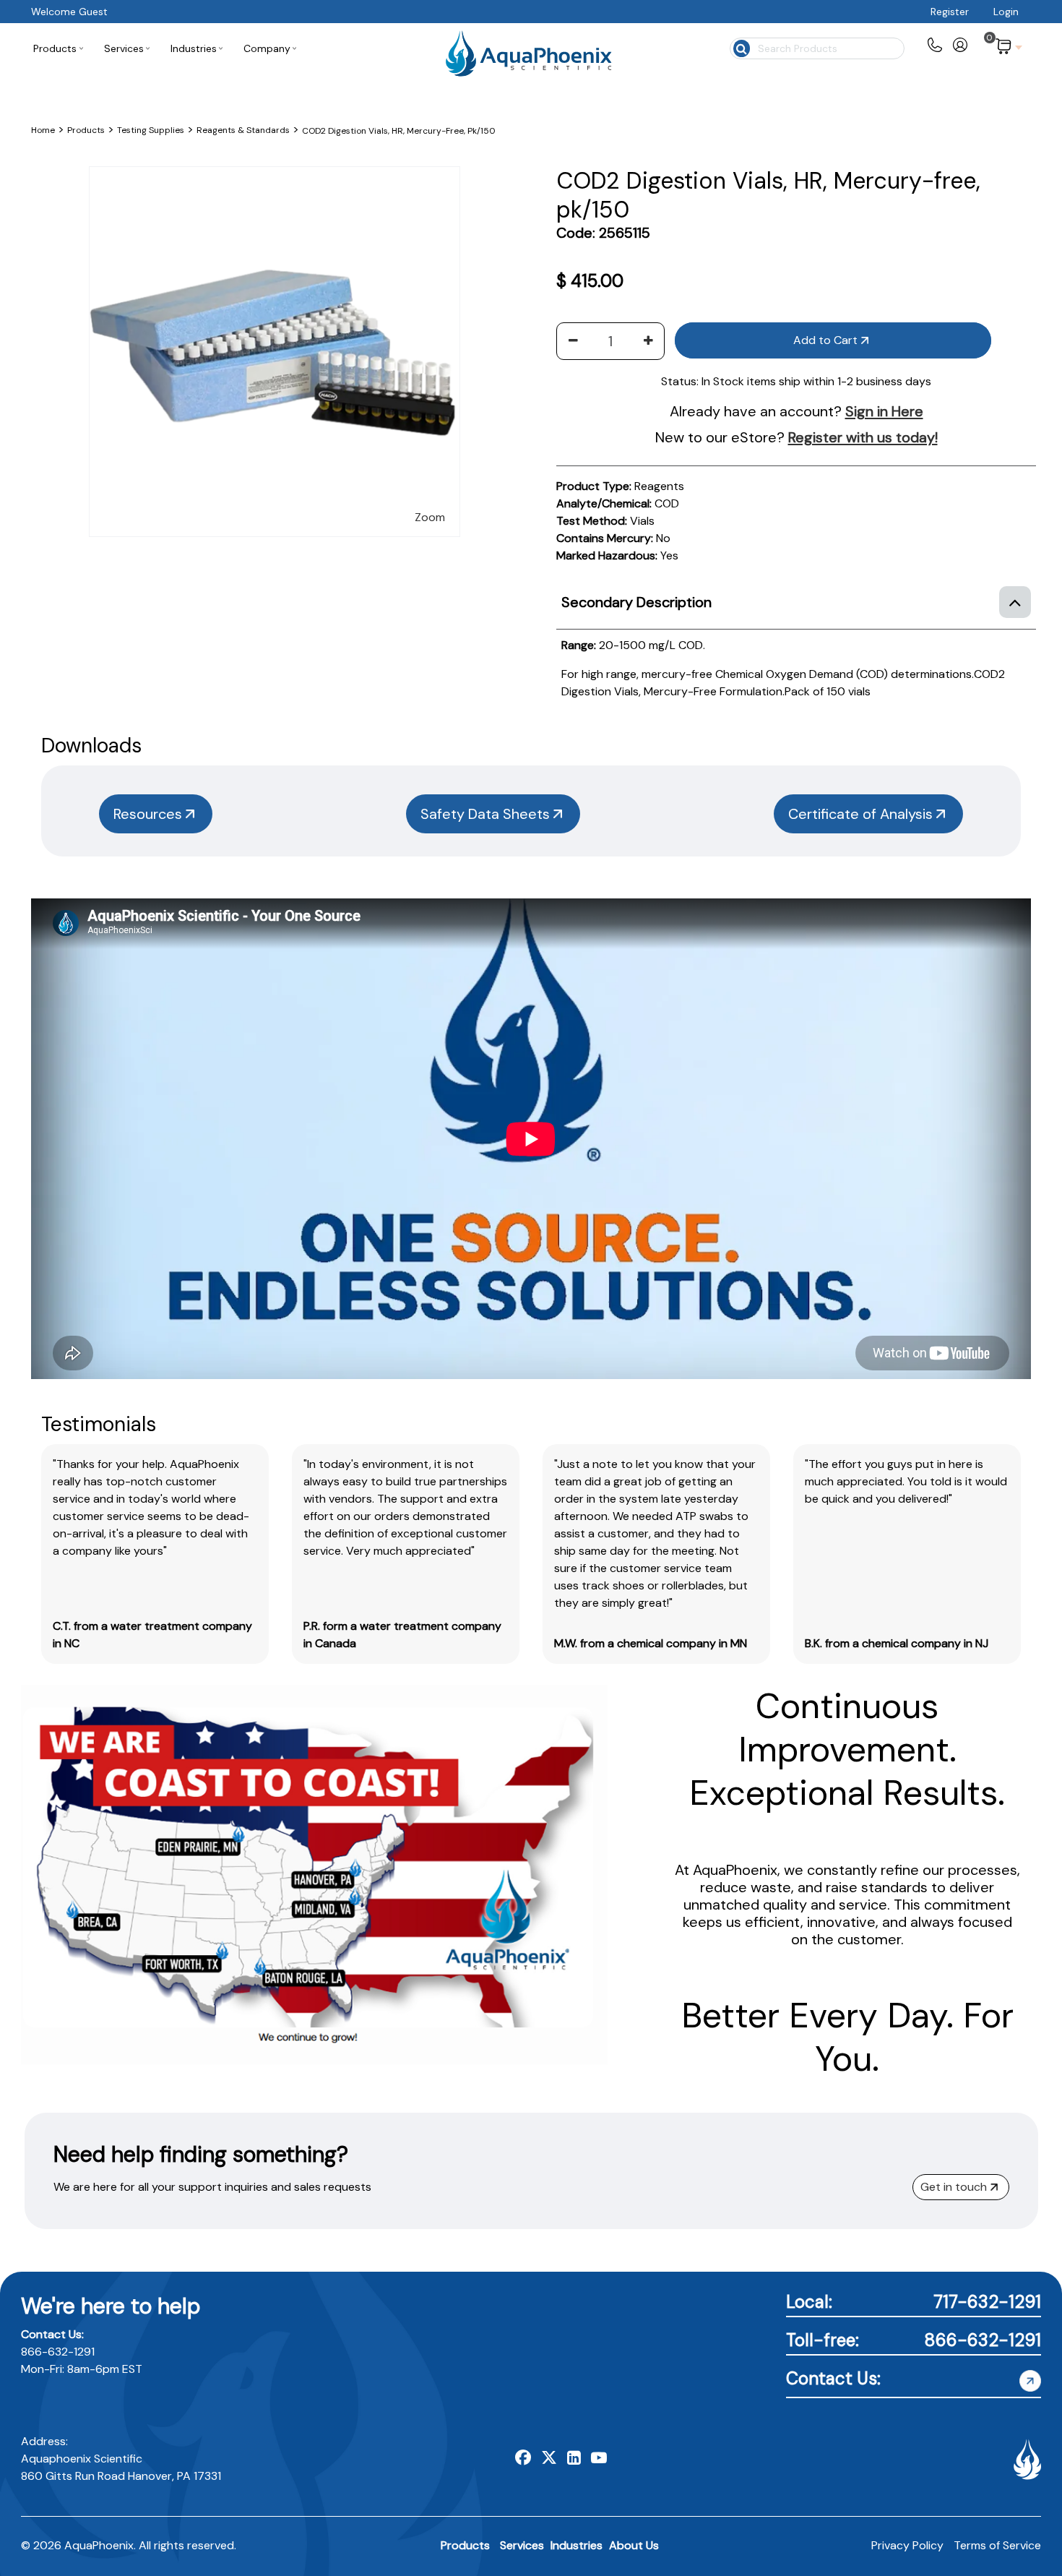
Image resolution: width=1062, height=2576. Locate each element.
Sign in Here (884, 411)
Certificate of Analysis (860, 814)
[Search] (741, 47)
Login (1006, 12)
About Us (634, 2545)
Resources (148, 814)
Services (522, 2545)
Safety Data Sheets (485, 814)
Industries (577, 2545)
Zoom (430, 517)
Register (950, 12)
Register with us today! (863, 437)
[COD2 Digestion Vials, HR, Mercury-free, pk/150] (274, 175)
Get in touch (954, 2187)
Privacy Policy (907, 2545)
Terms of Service (997, 2545)
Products (465, 2545)
